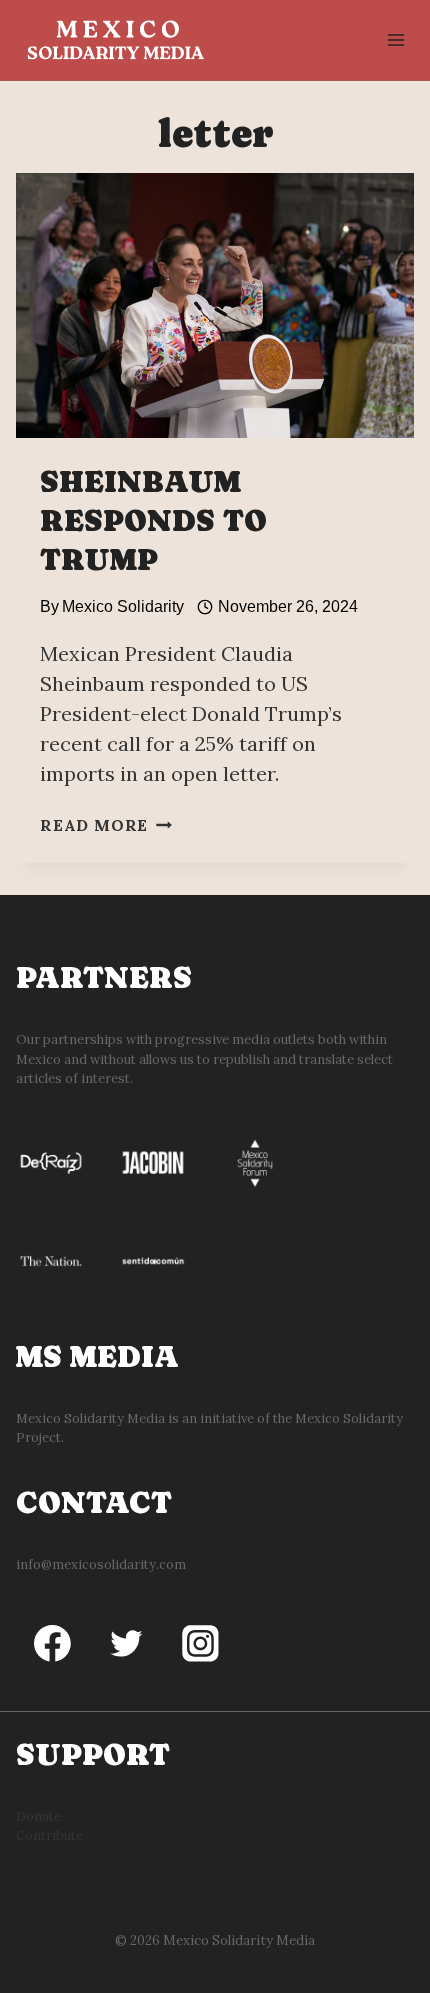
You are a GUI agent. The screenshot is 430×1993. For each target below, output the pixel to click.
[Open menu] (395, 39)
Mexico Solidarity (123, 606)
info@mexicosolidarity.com (101, 1564)
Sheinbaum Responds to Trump (153, 520)
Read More (106, 825)
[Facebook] (53, 1644)
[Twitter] (127, 1644)
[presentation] (215, 305)
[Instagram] (201, 1644)
